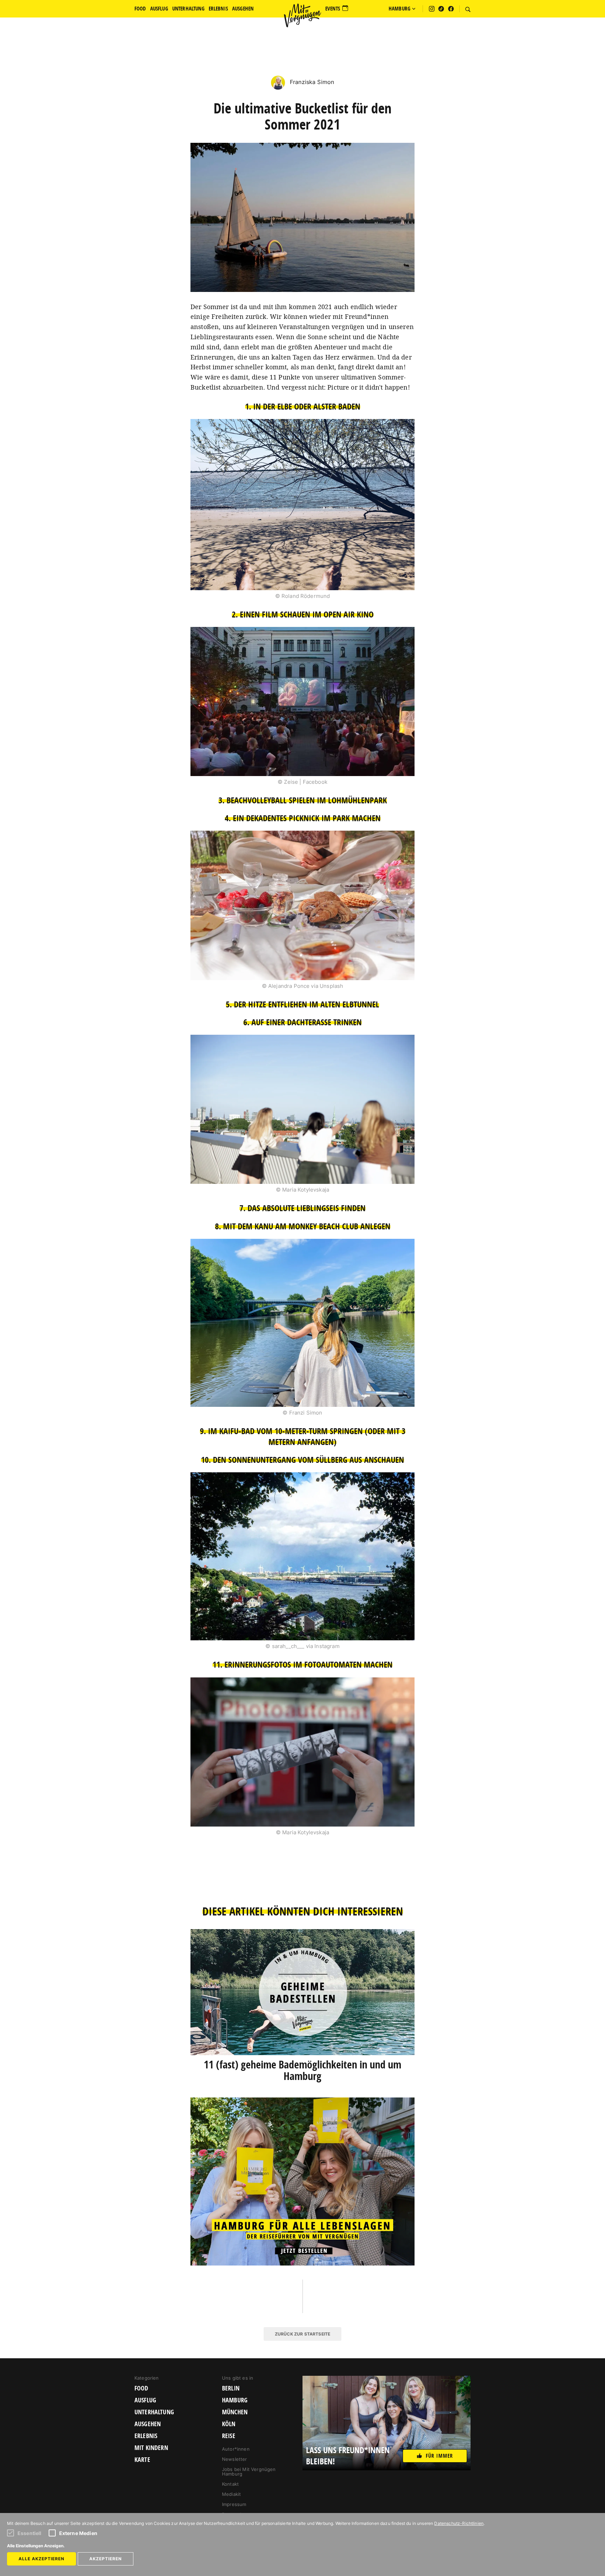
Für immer (439, 2456)
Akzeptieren (106, 2559)
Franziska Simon (311, 82)
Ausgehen (148, 2424)
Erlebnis (146, 2436)
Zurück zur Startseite (302, 2334)
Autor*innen (236, 2449)
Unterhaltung (154, 2412)
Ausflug (145, 2400)
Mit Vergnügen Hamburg (302, 15)
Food (141, 2388)
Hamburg (235, 2400)
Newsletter (235, 2459)
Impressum (234, 2504)
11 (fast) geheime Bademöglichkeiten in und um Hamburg (302, 2070)
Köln (229, 2424)
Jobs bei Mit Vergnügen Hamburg (249, 2472)
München (235, 2412)
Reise (229, 2436)
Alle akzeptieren (41, 2559)
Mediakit (231, 2494)
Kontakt (230, 2484)
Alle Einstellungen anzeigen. (36, 2546)
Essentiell (30, 2533)
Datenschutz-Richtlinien (459, 2523)
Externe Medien (78, 2533)
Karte (142, 2460)
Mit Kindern (151, 2448)
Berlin (231, 2388)
